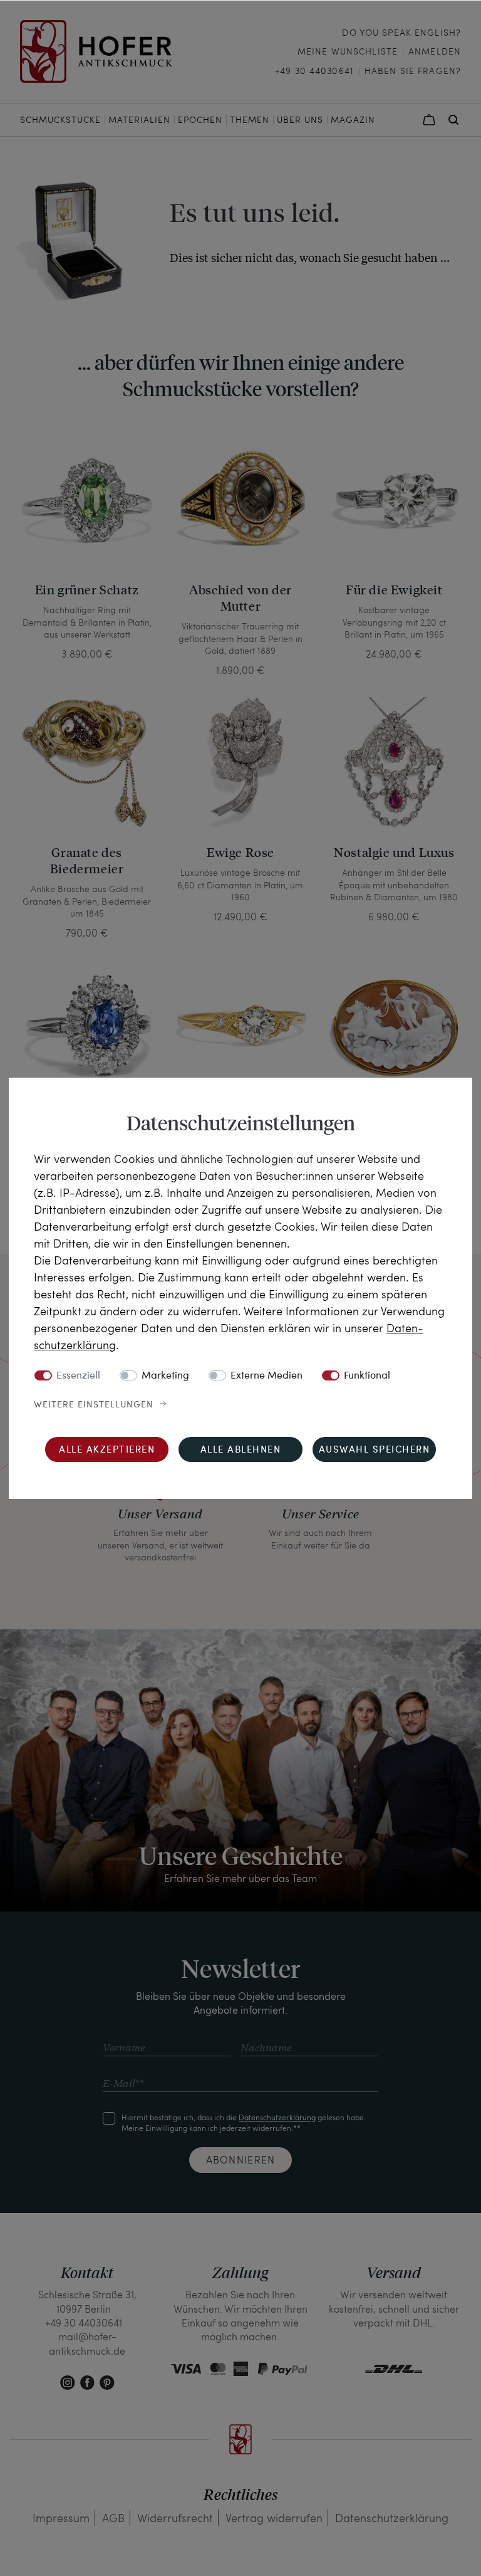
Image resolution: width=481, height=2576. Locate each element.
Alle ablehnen (241, 1450)
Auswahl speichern (375, 1450)
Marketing (165, 1376)
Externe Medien (266, 1376)
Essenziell (78, 1376)
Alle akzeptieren (107, 1450)
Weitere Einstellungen (94, 1405)
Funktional (367, 1376)
